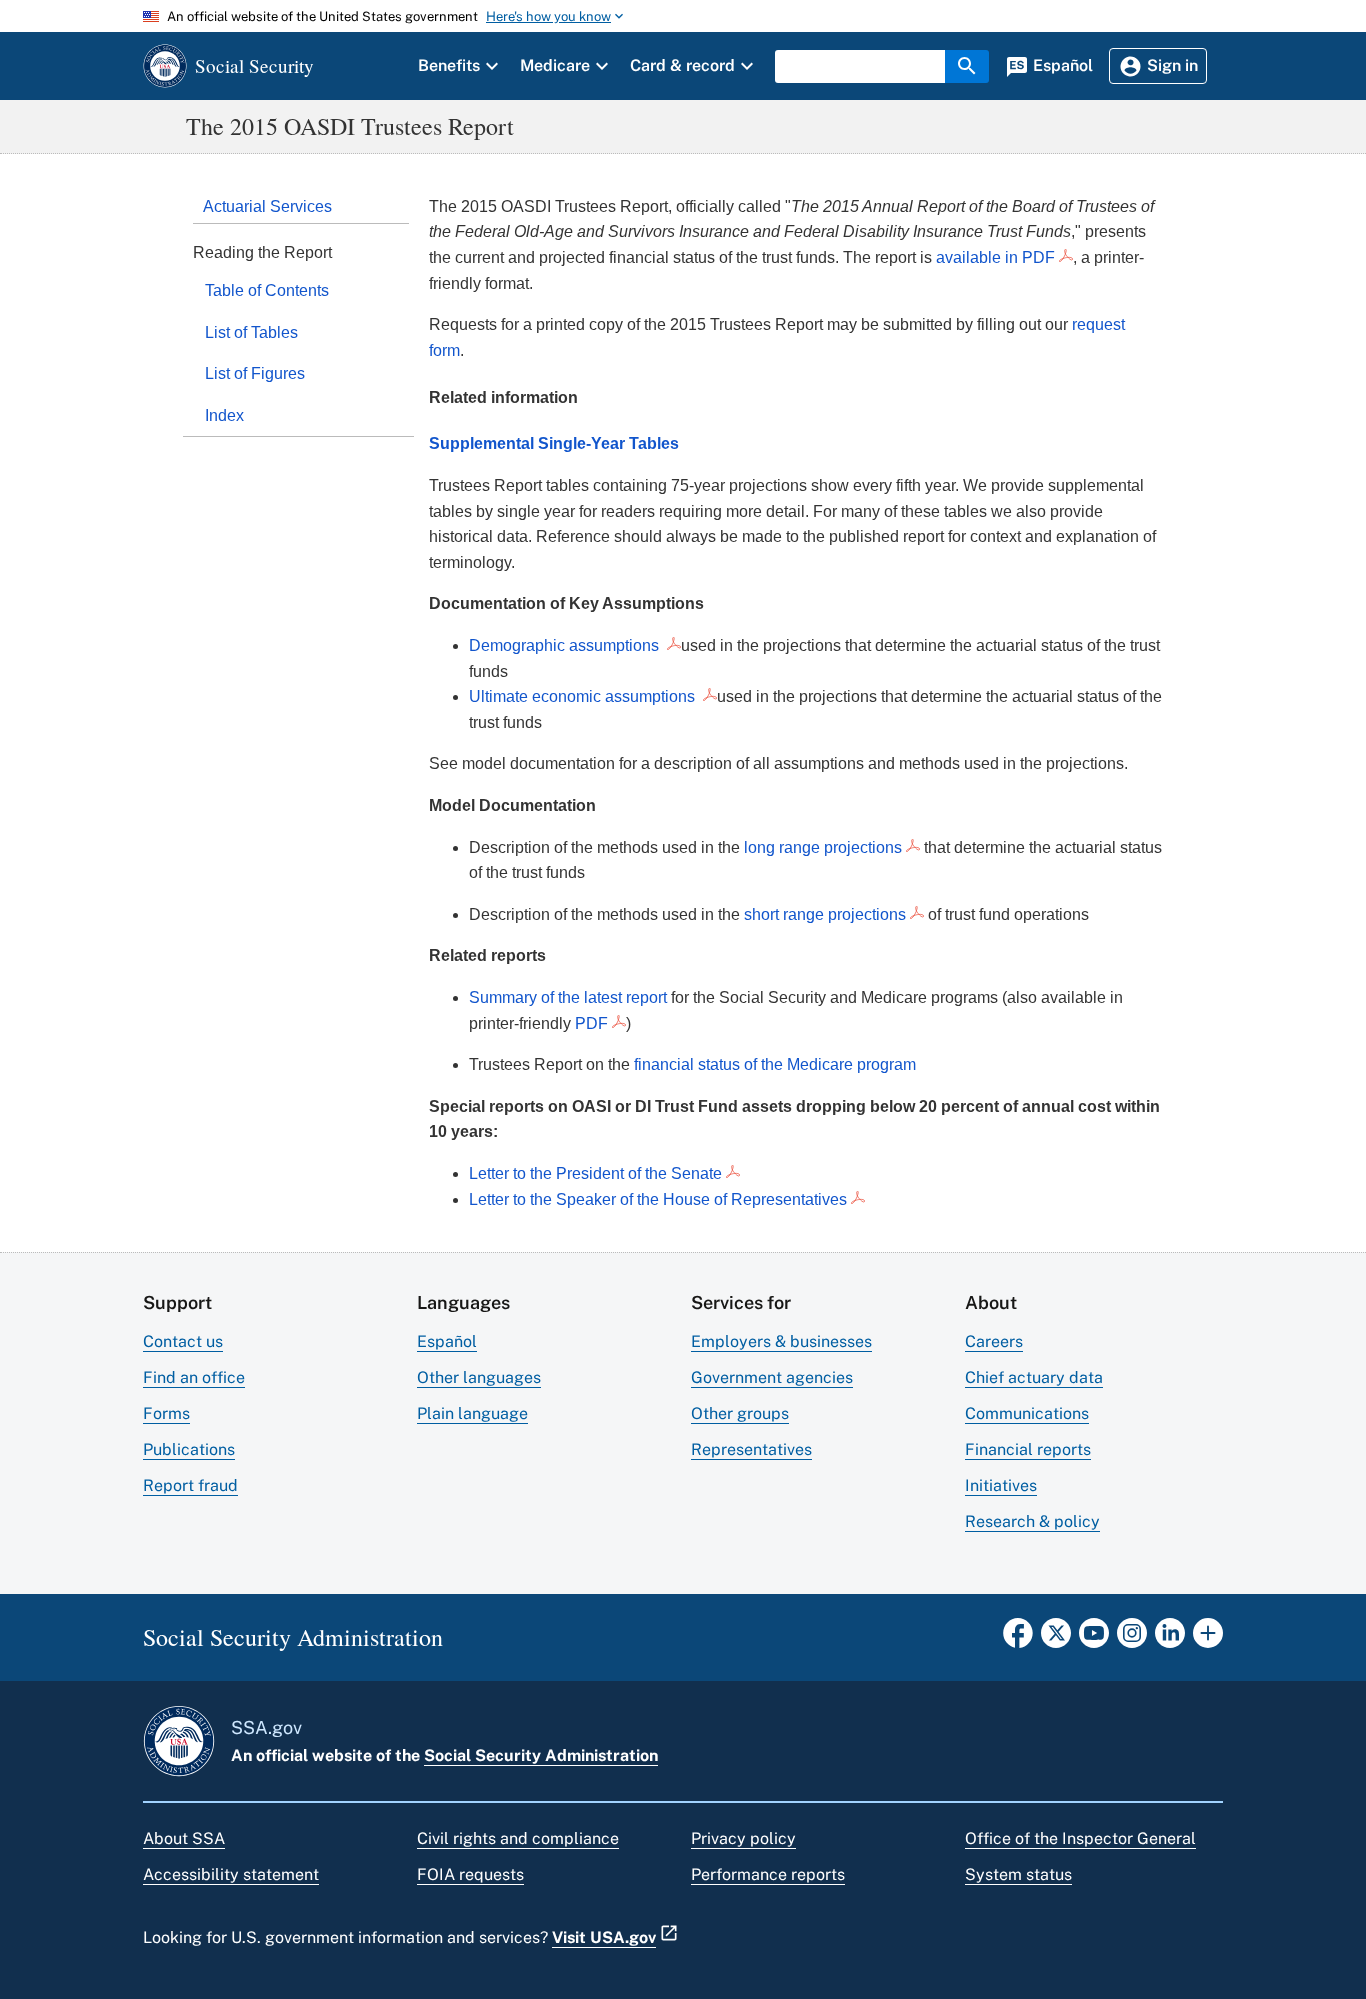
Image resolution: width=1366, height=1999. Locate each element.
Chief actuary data (1034, 1377)
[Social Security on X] (1056, 1639)
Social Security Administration (541, 1755)
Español (447, 1341)
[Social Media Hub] (1208, 1639)
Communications (1027, 1413)
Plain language (472, 1413)
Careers (994, 1341)
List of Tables (251, 332)
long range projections (823, 847)
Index (224, 415)
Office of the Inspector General (1080, 1838)
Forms (166, 1413)
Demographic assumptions (566, 645)
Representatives (751, 1449)
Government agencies (772, 1377)
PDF (591, 1023)
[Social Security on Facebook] (1018, 1639)
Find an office (194, 1377)
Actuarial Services (267, 206)
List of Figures (255, 373)
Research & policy (1032, 1521)
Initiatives (1001, 1485)
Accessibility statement (231, 1874)
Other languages (479, 1377)
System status (1018, 1874)
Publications (189, 1449)
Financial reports (1028, 1449)
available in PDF (995, 257)
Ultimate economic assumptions (584, 696)
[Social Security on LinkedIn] (1170, 1639)
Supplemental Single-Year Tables (554, 443)
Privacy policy (743, 1838)
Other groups (740, 1413)
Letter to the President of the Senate (595, 1173)
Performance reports (768, 1874)
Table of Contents (267, 290)
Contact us (183, 1341)
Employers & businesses (781, 1341)
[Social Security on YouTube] (1094, 1639)
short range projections (825, 914)
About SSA (184, 1838)
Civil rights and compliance (518, 1838)
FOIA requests (470, 1874)
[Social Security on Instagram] (1132, 1639)
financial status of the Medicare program (775, 1064)
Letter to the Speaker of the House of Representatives (658, 1199)
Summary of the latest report (568, 997)
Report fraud (190, 1485)
